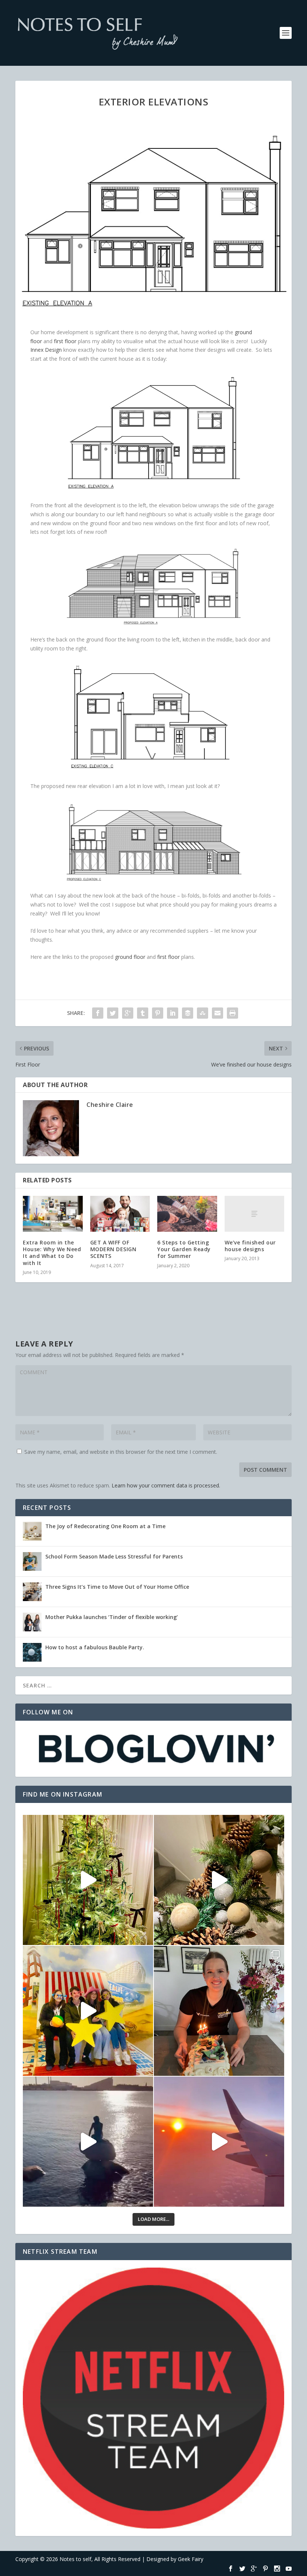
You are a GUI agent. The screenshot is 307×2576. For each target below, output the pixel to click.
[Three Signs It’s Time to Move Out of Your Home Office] (32, 1592)
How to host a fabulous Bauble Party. (95, 1647)
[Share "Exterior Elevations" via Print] (232, 1013)
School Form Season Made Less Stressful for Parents (114, 1556)
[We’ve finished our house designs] (255, 1214)
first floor (65, 341)
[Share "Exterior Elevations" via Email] (218, 1013)
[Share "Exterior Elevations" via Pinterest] (158, 1013)
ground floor (130, 957)
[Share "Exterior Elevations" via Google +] (128, 1013)
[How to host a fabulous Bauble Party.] (32, 1652)
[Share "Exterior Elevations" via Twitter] (113, 1013)
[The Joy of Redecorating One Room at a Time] (32, 1531)
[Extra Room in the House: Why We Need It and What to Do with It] (53, 1214)
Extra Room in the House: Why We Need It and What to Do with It (52, 1253)
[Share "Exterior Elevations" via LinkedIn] (173, 1013)
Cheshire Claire (110, 1105)
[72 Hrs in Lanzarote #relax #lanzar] (219, 2142)
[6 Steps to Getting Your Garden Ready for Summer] (187, 1214)
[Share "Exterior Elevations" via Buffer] (188, 1013)
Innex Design (46, 350)
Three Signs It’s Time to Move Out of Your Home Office (117, 1587)
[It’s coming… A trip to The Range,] (219, 1880)
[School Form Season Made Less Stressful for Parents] (32, 1561)
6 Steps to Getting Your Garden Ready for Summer (184, 1249)
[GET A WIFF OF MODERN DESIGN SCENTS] (120, 1214)
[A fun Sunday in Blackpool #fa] (88, 2011)
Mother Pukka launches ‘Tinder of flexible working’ (112, 1617)
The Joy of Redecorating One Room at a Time (105, 1526)
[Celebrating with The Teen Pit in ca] (219, 2011)
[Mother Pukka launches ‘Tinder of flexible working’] (32, 1622)
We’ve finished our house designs (250, 1246)
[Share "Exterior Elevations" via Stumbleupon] (203, 1013)
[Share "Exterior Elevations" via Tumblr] (143, 1013)
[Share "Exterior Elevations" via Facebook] (98, 1013)
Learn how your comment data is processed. (166, 1485)
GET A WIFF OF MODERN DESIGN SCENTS (113, 1249)
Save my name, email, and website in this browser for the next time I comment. (121, 1452)
